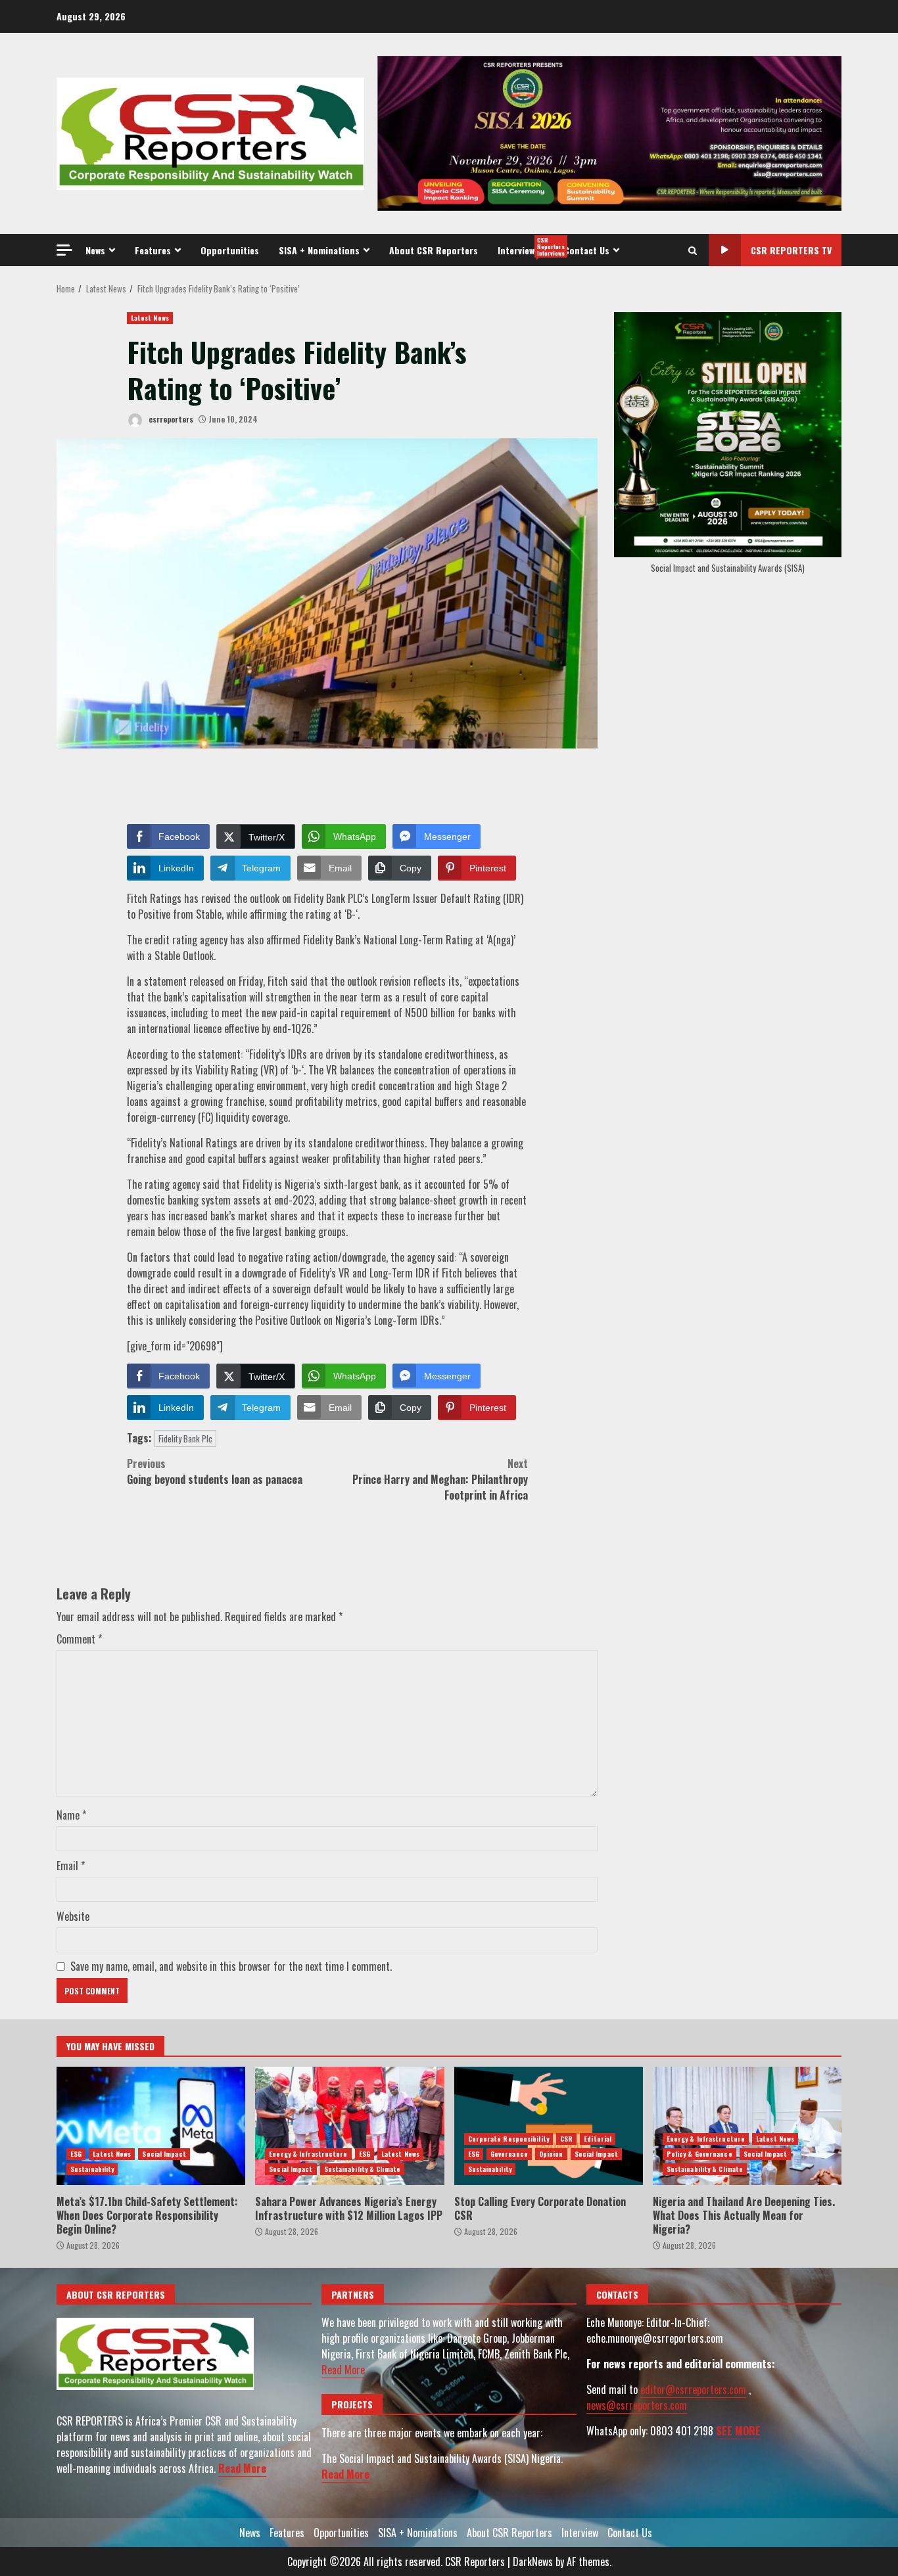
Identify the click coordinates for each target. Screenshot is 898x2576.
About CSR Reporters (434, 250)
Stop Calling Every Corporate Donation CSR (549, 2126)
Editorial (598, 2139)
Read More (242, 2468)
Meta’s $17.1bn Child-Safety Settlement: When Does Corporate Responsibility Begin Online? (151, 2126)
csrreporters (170, 419)
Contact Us (587, 250)
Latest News (150, 318)
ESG (76, 2154)
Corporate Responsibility (508, 2139)
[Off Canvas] (64, 250)
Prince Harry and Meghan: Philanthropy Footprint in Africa (440, 1479)
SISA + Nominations (319, 250)
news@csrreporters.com (637, 2405)
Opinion (551, 2154)
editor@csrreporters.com (693, 2389)
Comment (79, 1639)
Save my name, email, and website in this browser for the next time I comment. (231, 1966)
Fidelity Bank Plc (185, 1438)
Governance (509, 2154)
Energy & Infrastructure (308, 2154)
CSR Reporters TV (791, 250)
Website (73, 1916)
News (95, 250)
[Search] (693, 250)
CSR (566, 2139)
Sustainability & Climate (362, 2169)
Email (71, 1866)
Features (153, 250)
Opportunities (230, 250)
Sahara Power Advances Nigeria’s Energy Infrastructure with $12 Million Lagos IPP (349, 2126)
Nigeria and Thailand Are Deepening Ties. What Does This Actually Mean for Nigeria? (747, 2126)
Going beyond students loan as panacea (215, 1471)
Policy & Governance (699, 2154)
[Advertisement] (609, 132)
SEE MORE (738, 2431)
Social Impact (164, 2154)
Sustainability (92, 2169)
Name (71, 1815)
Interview (526, 246)
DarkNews (533, 2562)
